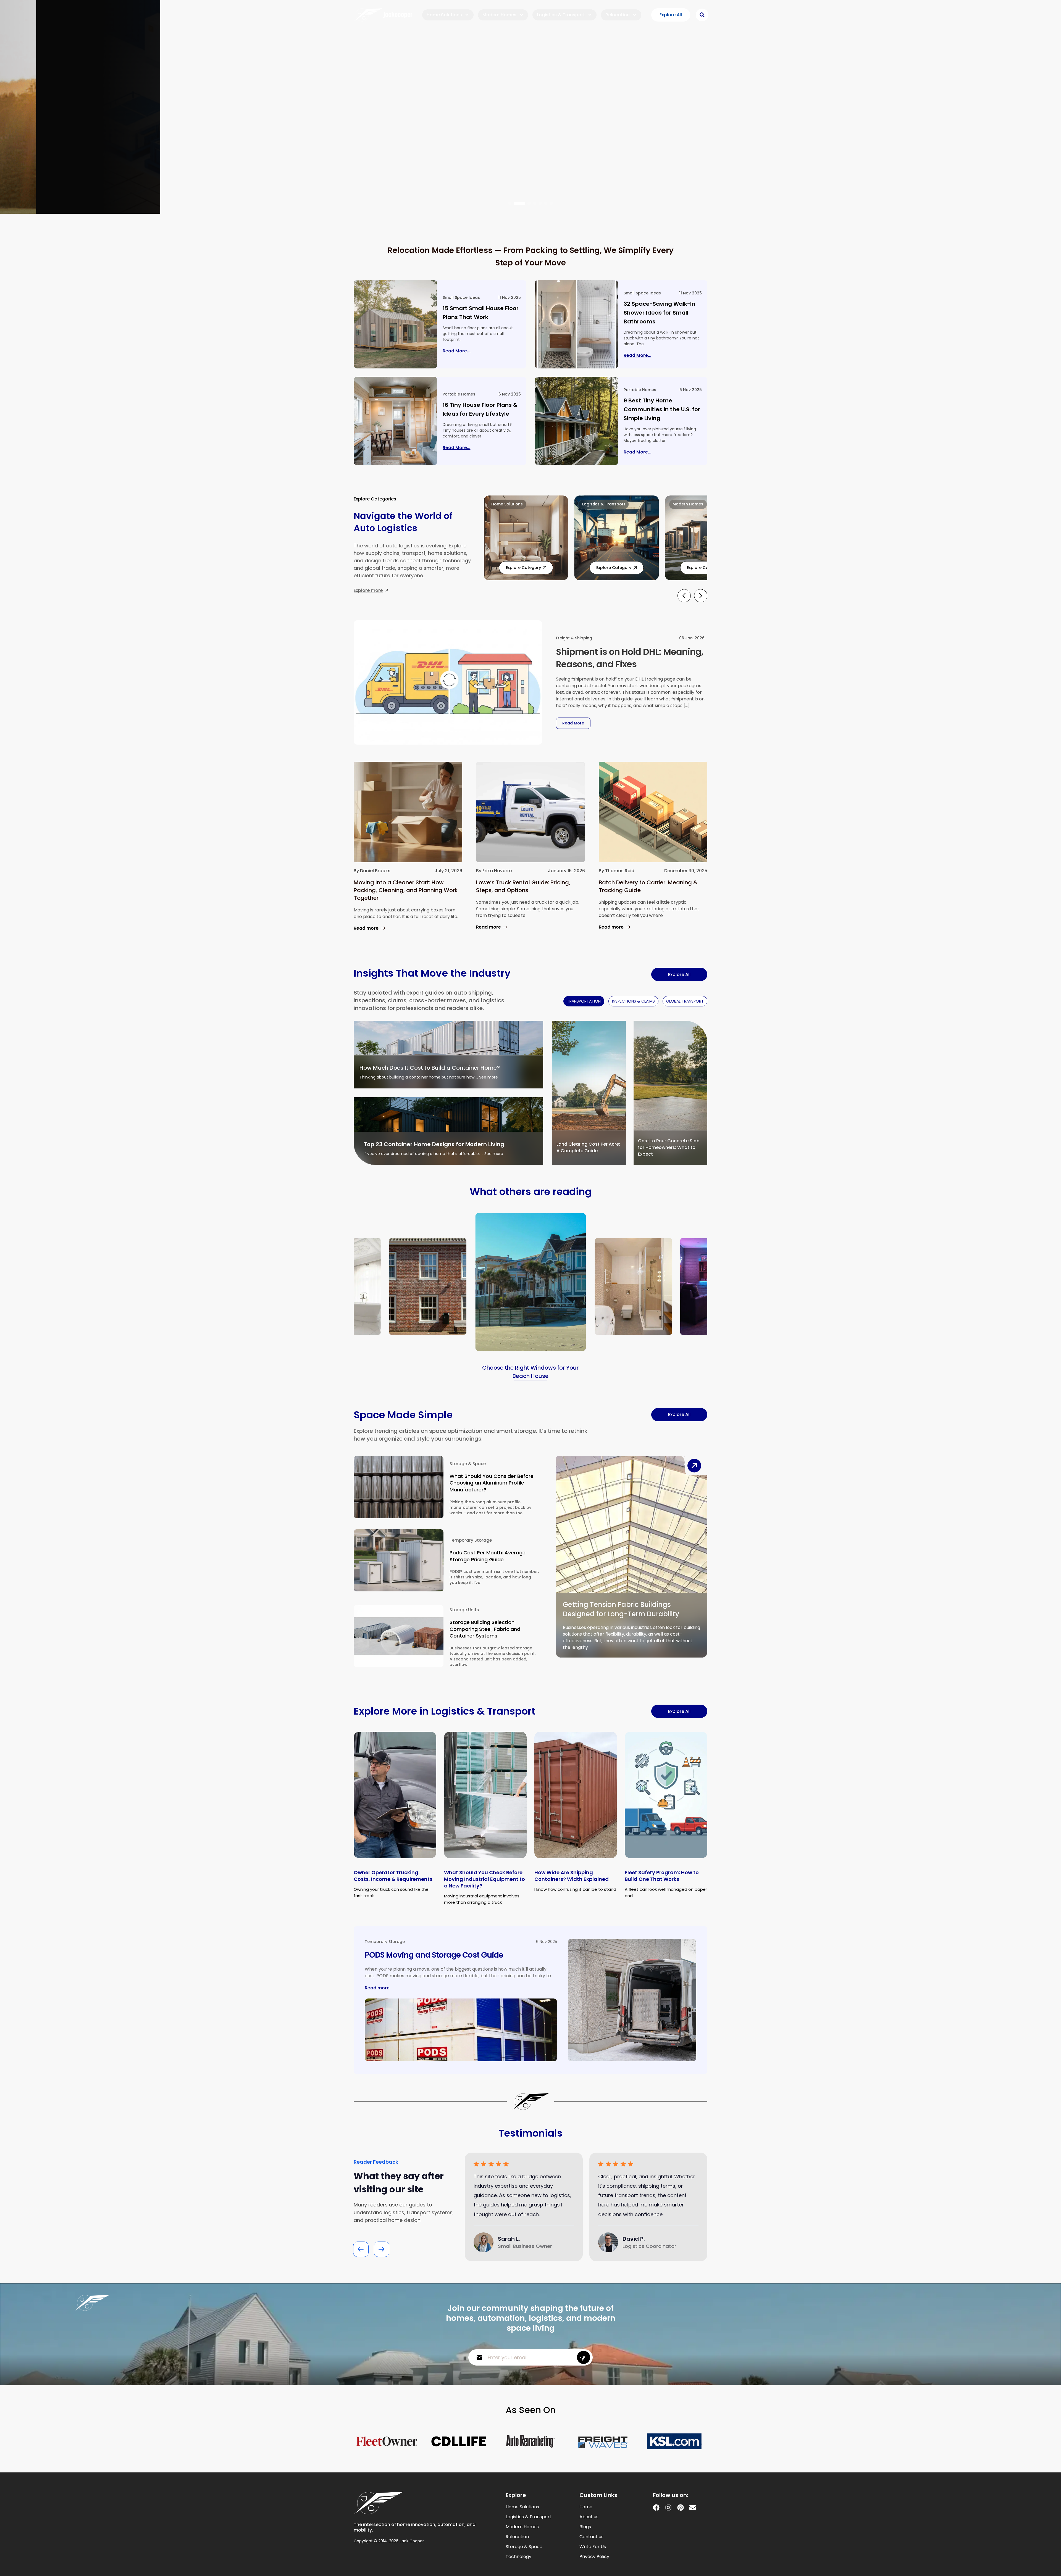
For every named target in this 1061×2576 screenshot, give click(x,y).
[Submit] (584, 2357)
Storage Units (464, 1610)
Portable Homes (459, 394)
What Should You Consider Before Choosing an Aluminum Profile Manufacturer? (492, 1483)
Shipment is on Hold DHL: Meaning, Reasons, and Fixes (630, 658)
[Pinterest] (681, 2508)
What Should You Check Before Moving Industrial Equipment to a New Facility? (484, 1879)
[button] (510, 203)
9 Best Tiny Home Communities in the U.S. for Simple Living (662, 409)
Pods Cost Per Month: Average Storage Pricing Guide (488, 1556)
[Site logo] (383, 15)
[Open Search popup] (702, 15)
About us (589, 2517)
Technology (518, 2557)
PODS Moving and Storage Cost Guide (434, 1955)
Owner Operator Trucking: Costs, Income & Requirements (393, 1876)
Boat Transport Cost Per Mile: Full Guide (447, 91)
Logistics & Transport (561, 15)
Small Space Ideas (461, 297)
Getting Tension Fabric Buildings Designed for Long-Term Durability (621, 1609)
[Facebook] (656, 2508)
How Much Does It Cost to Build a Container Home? (430, 1068)
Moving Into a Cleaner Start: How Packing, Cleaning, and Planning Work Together (406, 890)
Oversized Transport (386, 58)
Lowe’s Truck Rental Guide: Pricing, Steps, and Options (523, 886)
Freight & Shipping (574, 638)
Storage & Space (468, 1464)
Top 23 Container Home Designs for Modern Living (434, 1144)
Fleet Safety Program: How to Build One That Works (662, 1876)
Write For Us (593, 2547)
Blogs (585, 2527)
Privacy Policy (594, 2557)
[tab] (584, 1001)
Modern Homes (499, 15)
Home (586, 2507)
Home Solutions (444, 15)
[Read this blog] (395, 324)
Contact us (591, 2537)
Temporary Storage (471, 1540)
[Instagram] (668, 2508)
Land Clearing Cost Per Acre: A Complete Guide (588, 1147)
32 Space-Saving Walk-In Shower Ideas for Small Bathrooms (659, 313)
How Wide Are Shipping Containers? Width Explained (572, 1876)
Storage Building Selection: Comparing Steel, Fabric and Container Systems (485, 1629)
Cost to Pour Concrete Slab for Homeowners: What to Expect (669, 1147)
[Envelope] (693, 2508)
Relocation (618, 15)
